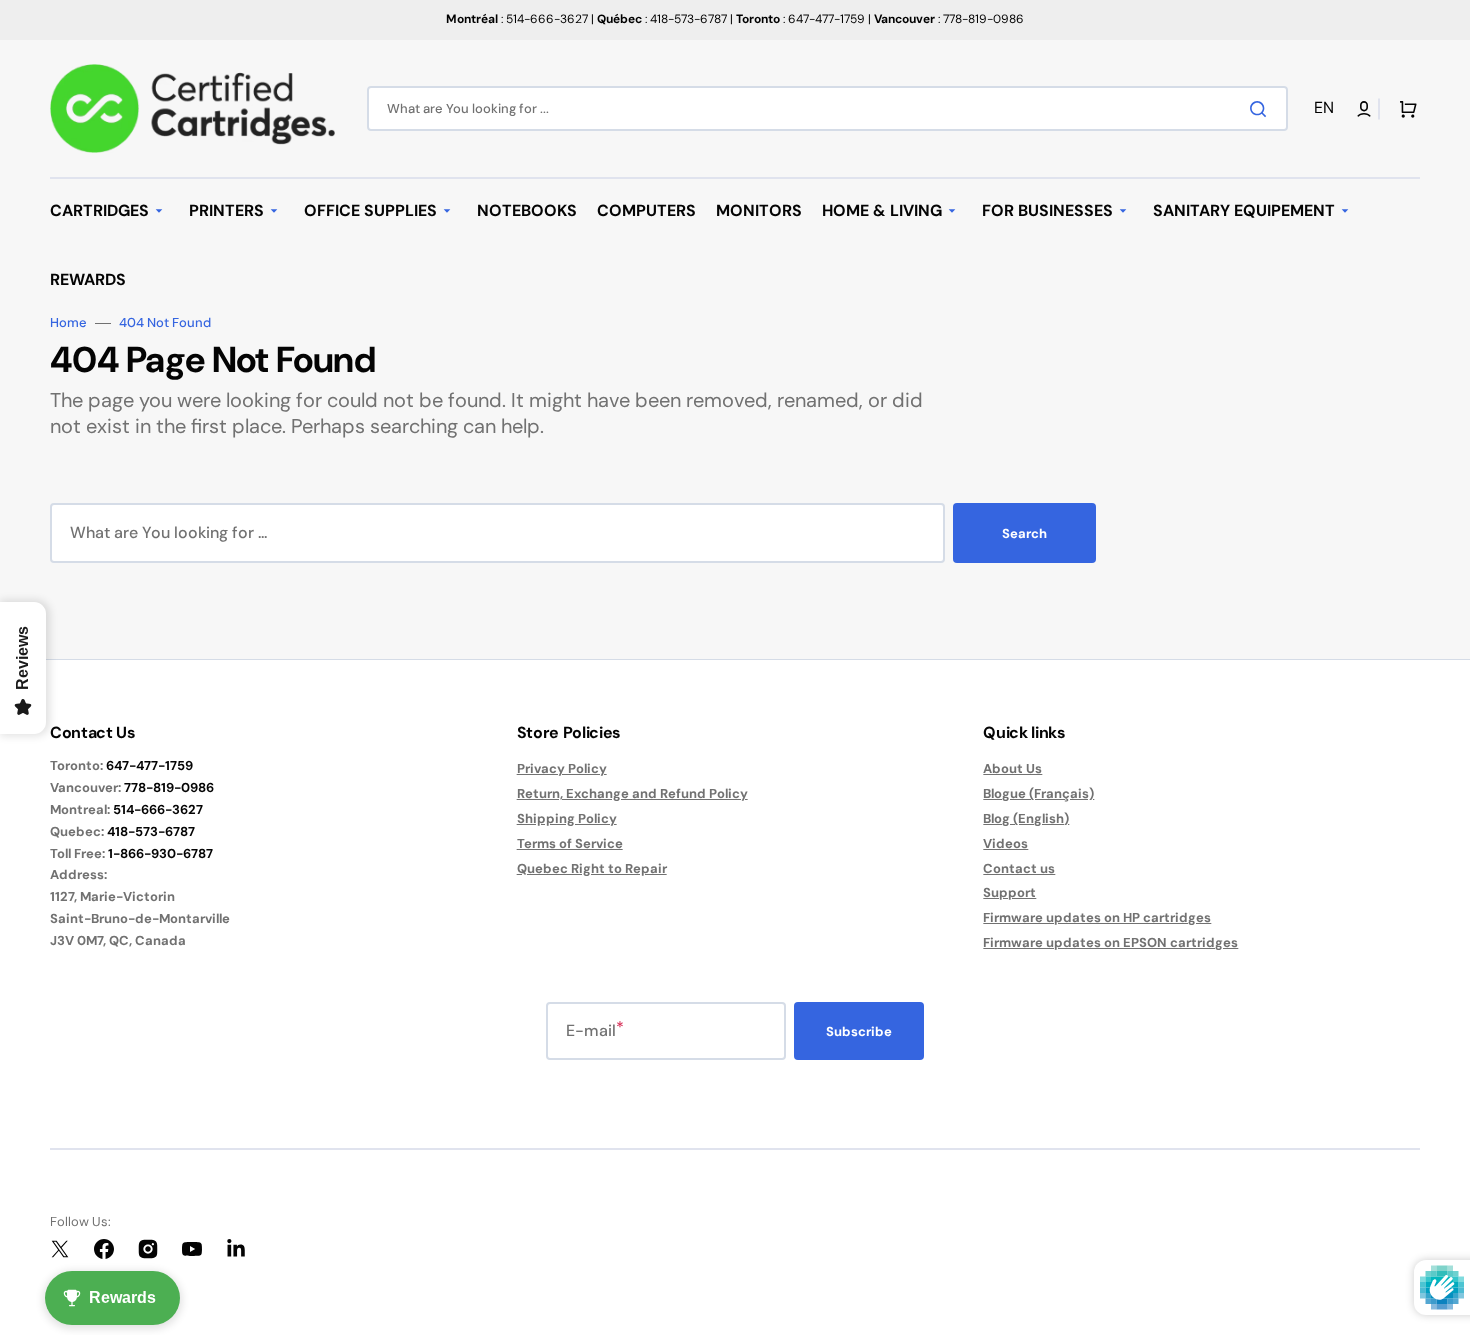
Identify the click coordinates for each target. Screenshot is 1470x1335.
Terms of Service (570, 843)
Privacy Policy (562, 769)
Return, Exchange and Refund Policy (632, 793)
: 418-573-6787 (662, 19)
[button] (1327, 108)
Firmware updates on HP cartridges (1097, 917)
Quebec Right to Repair (592, 868)
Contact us (1019, 868)
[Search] (1262, 109)
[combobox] (827, 108)
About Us (1012, 769)
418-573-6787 (151, 831)
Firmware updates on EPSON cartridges (1110, 942)
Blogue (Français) (1038, 793)
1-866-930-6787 (160, 853)
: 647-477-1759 (800, 19)
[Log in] (1364, 109)
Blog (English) (1026, 818)
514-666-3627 (158, 809)
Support (1009, 892)
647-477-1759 (149, 765)
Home (68, 323)
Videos (1005, 843)
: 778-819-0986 (949, 19)
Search (1024, 533)
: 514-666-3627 (517, 19)
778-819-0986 (169, 787)
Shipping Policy (567, 818)
